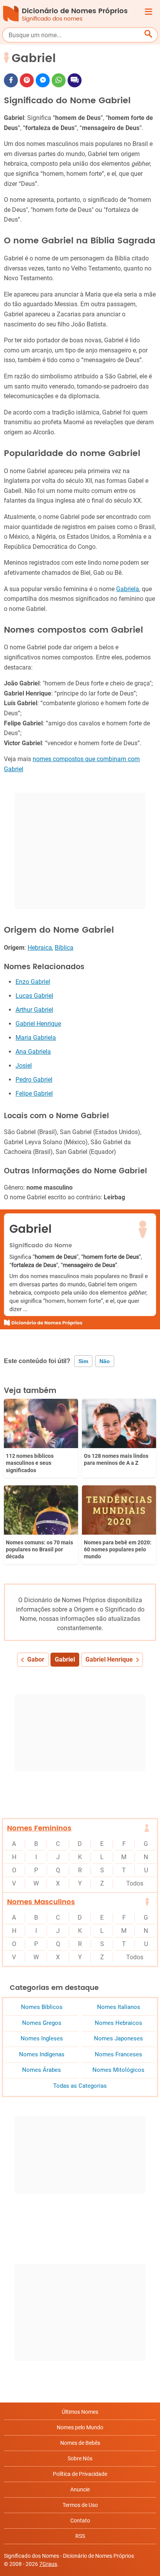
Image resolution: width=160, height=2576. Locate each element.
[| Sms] (75, 80)
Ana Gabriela (33, 1052)
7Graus (48, 2564)
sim (83, 1361)
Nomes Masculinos (41, 1902)
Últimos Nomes (80, 2412)
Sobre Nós (80, 2458)
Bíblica (64, 948)
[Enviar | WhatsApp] (59, 80)
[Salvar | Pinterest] (27, 80)
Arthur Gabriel (34, 1010)
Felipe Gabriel (34, 1094)
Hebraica (40, 948)
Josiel (24, 1066)
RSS (80, 2536)
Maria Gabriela (36, 1038)
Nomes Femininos (39, 1828)
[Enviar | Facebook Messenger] (43, 80)
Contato (80, 2520)
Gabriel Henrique (38, 1024)
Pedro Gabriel (34, 1080)
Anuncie (80, 2489)
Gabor (36, 1659)
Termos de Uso (80, 2505)
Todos (135, 1883)
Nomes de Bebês (80, 2443)
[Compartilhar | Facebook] (11, 80)
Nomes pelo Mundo (80, 2427)
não (105, 1361)
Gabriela (128, 589)
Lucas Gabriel (34, 996)
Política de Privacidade (80, 2474)
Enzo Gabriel (33, 982)
